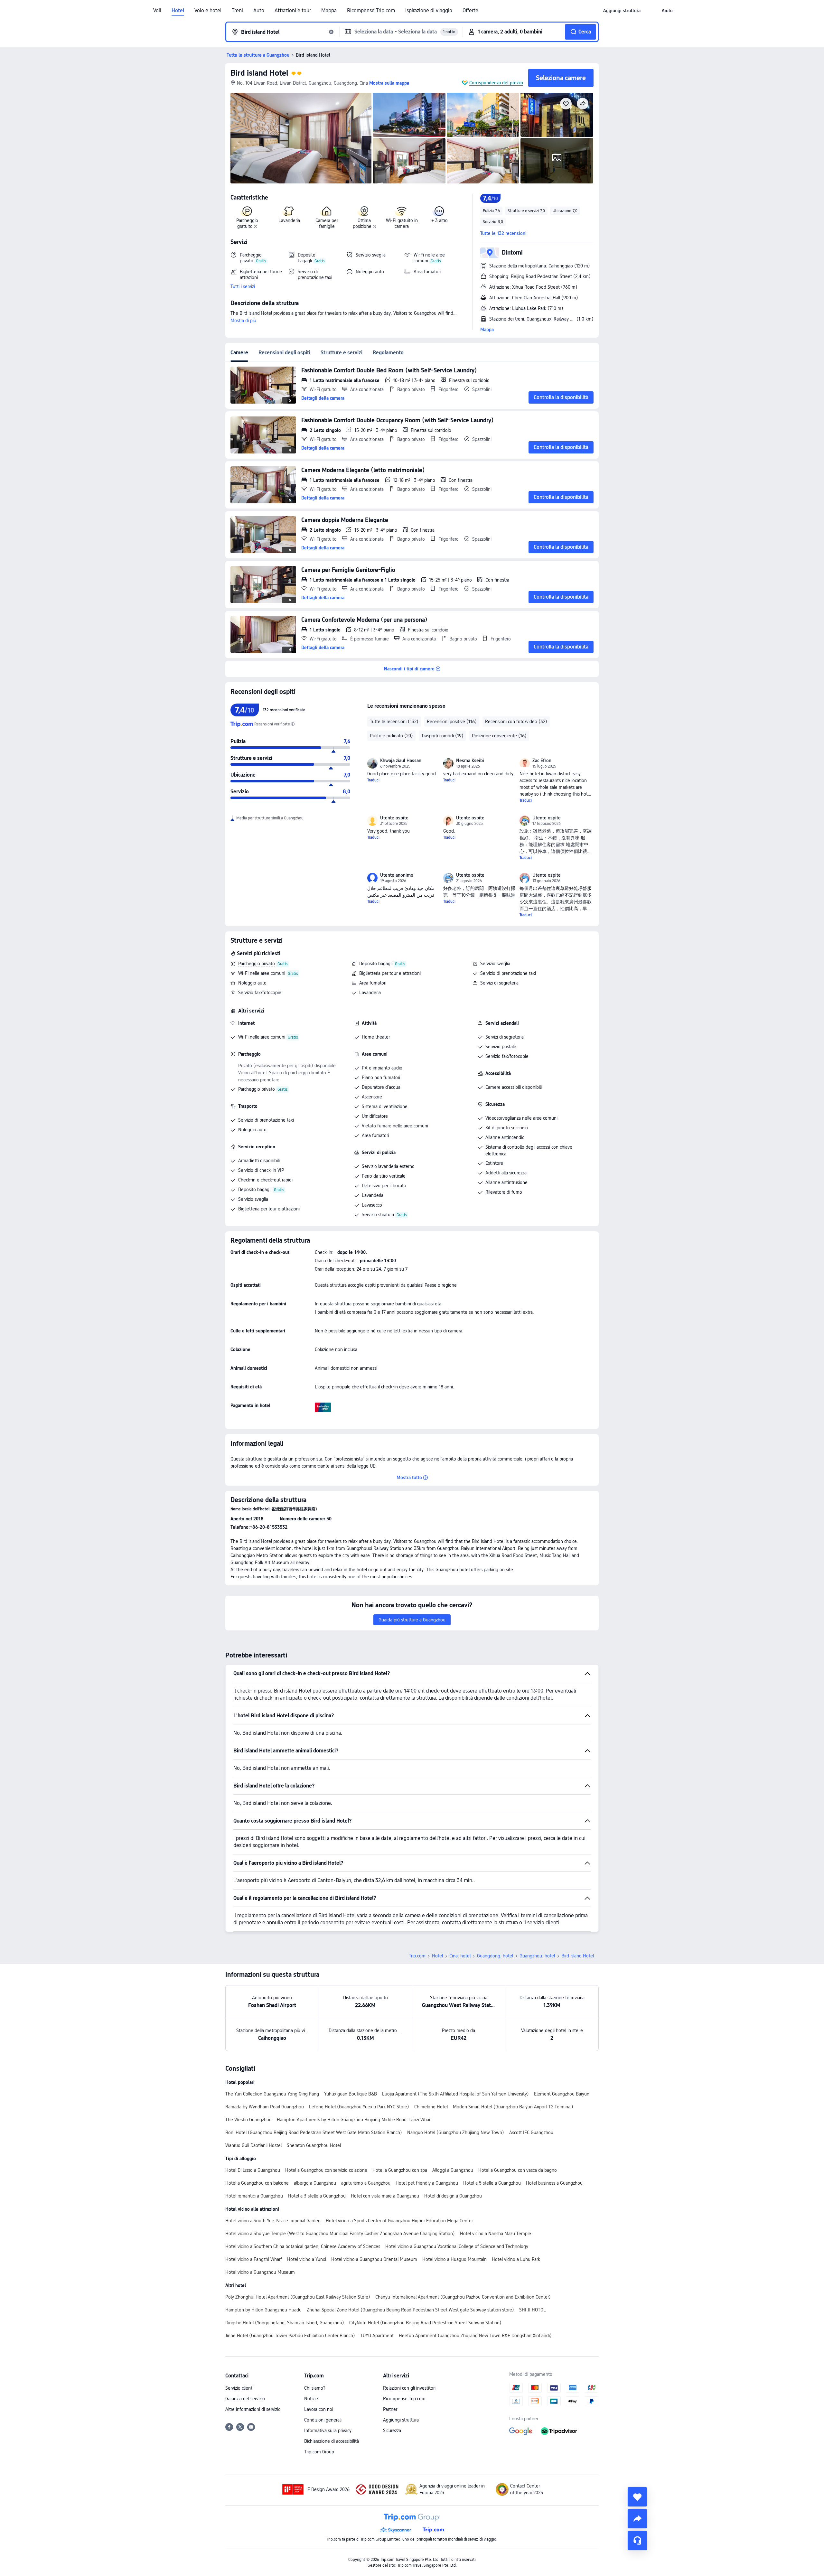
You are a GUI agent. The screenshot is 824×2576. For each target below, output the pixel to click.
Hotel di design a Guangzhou (453, 2196)
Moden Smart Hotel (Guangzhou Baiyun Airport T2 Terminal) (513, 2107)
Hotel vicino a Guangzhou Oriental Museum (374, 2259)
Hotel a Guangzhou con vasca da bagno (518, 2170)
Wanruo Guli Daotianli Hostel (253, 2145)
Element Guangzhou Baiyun (562, 2094)
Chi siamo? (315, 2388)
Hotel (178, 11)
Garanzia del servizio (245, 2399)
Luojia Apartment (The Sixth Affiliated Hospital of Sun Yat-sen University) (455, 2094)
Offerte (470, 11)
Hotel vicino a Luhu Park (516, 2259)
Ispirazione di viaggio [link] (429, 11)
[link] (622, 11)
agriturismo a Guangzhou (366, 2183)
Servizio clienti (239, 2388)
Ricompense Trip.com (371, 11)
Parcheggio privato (257, 964)
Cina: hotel (460, 1956)
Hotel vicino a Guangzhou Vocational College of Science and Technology (457, 2246)
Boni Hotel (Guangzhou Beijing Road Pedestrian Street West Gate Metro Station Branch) (314, 2133)
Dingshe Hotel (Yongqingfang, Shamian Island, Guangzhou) (285, 2323)
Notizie (311, 2399)
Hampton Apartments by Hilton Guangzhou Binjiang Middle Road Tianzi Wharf (354, 2120)
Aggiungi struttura (401, 2420)
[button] (651, 11)
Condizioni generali (323, 2420)
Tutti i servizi (243, 286)
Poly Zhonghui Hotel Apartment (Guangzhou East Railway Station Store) (298, 2297)
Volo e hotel (208, 11)
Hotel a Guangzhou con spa (400, 2170)
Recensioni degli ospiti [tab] (284, 353)
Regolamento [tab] (388, 353)
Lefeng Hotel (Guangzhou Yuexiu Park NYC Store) (359, 2107)
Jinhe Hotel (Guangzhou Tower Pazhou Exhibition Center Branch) (290, 2336)
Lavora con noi (319, 2409)
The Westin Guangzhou (248, 2120)
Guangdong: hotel (495, 1956)
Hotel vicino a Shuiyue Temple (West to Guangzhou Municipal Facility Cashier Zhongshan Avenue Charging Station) (340, 2234)
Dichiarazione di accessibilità (332, 2441)
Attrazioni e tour (293, 11)
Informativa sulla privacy (328, 2431)
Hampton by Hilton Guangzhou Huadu (263, 2310)
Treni (237, 11)
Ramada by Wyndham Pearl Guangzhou (265, 2107)
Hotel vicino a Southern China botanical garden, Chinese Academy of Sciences (303, 2246)
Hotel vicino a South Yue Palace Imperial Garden (273, 2221)
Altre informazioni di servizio (253, 2409)
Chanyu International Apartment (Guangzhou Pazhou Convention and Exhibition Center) (463, 2297)
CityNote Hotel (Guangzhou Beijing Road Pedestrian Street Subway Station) (425, 2323)
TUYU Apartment (377, 2336)
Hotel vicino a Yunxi (307, 2259)
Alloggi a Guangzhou (453, 2170)
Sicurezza (392, 2431)
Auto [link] (259, 11)
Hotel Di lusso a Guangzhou (253, 2170)
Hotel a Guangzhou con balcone (257, 2183)
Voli (157, 11)
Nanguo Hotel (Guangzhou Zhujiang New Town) (456, 2133)
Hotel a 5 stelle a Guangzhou (492, 2183)
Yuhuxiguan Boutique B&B (351, 2094)
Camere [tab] (239, 353)
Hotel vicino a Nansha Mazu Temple (496, 2234)
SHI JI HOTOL (533, 2310)
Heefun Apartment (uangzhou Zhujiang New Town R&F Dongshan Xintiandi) (475, 2336)
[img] (301, 138)
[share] (637, 2519)
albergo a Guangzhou (315, 2183)
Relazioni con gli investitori (409, 2388)
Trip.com (417, 1956)
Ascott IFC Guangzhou (531, 2133)
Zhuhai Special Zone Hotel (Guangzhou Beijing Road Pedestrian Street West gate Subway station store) (410, 2310)
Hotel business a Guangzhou (554, 2183)
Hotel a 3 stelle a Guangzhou (317, 2196)
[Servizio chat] (637, 2541)
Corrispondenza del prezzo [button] (496, 83)
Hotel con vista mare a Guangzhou (385, 2196)
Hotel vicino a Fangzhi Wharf (254, 2259)
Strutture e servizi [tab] (342, 353)
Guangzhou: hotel (537, 1956)
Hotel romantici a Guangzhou (254, 2196)
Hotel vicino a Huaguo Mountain (454, 2259)
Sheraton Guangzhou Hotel (314, 2145)
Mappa (329, 11)
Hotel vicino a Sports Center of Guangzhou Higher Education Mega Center (399, 2221)
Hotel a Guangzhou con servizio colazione (326, 2170)
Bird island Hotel (259, 73)
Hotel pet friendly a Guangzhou (427, 2183)
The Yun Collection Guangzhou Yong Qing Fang (272, 2094)
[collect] (637, 2497)
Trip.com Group (319, 2452)
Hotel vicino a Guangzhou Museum (260, 2272)
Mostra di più (243, 321)
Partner (390, 2409)
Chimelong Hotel (431, 2107)
